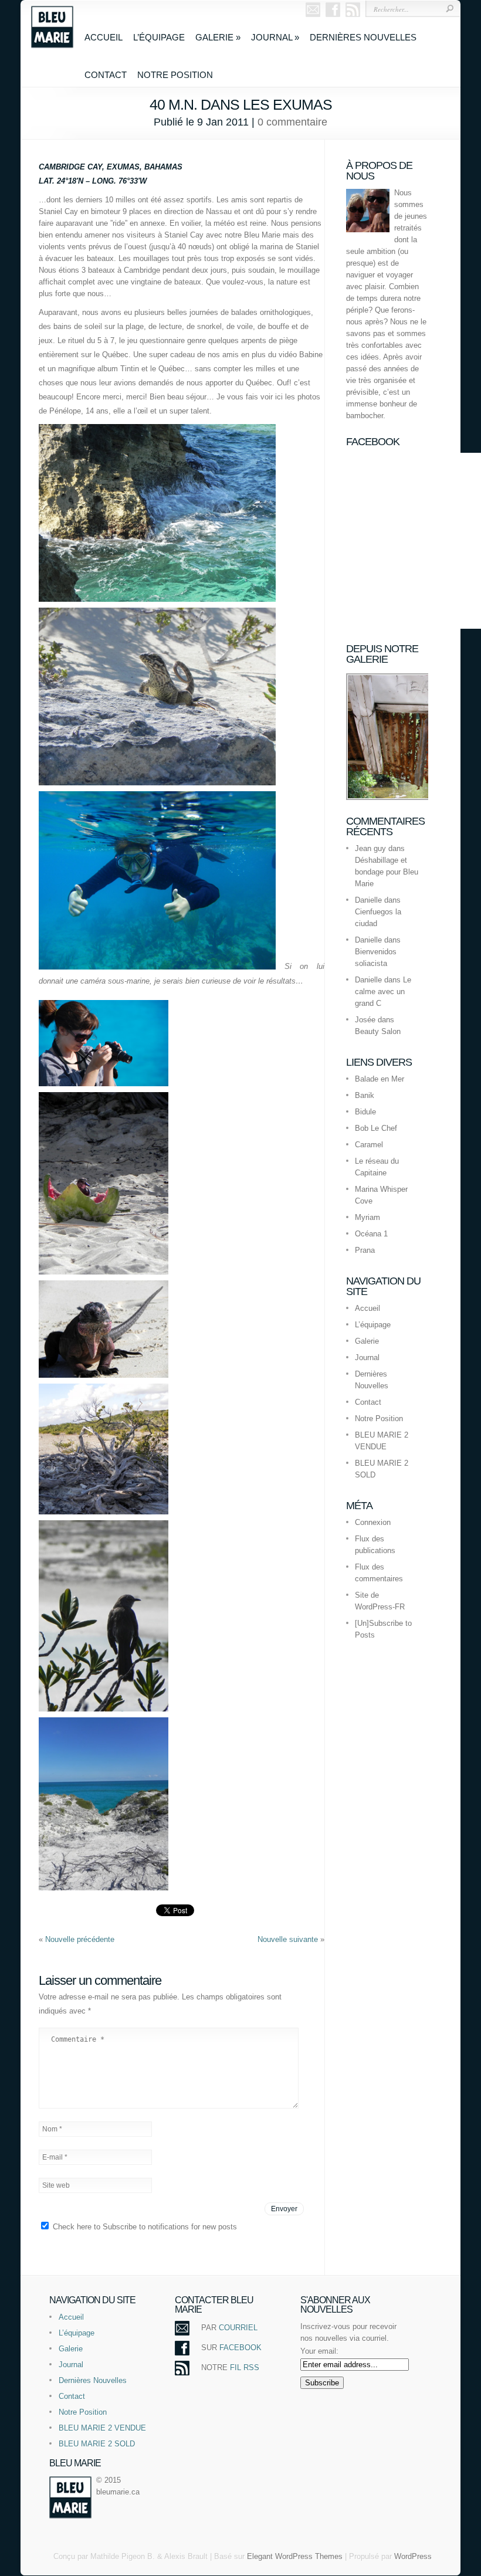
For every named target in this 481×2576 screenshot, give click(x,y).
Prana (365, 1250)
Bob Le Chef (376, 1128)
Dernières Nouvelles (363, 37)
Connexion (373, 1522)
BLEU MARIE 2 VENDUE (102, 2428)
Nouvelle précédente (80, 1939)
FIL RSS (245, 2367)
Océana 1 (371, 1234)
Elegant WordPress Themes (295, 2556)
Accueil (104, 37)
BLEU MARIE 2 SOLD (97, 2444)
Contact (106, 75)
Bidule (365, 1112)
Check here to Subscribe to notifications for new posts (144, 2227)
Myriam (367, 1217)
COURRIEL (238, 2328)
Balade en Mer (380, 1079)
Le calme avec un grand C (383, 992)
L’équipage (159, 37)
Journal (275, 37)
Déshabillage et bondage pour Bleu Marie (387, 872)
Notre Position (175, 75)
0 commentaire (292, 122)
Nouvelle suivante (289, 1939)
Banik (365, 1095)
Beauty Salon (378, 1031)
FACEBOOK (240, 2348)
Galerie (218, 37)
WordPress (413, 2556)
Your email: (319, 2351)
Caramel (369, 1145)
